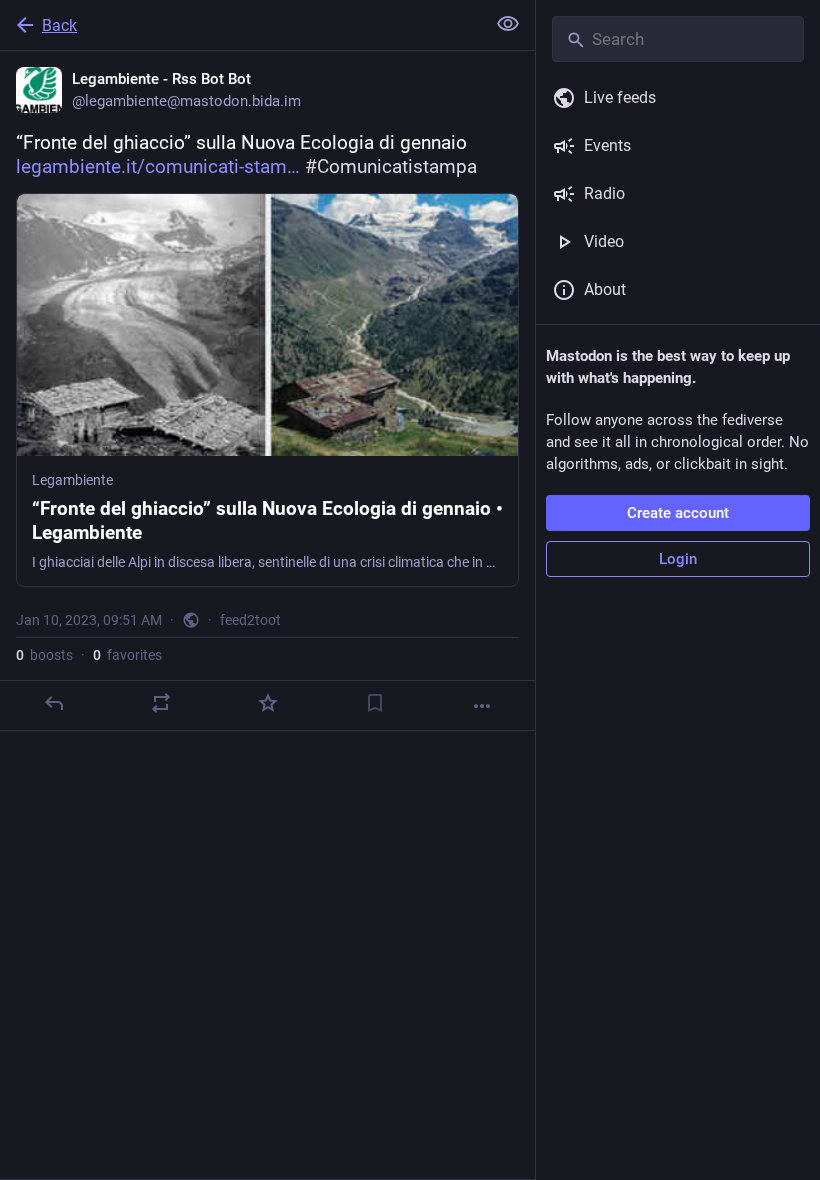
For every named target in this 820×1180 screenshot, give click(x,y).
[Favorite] (268, 703)
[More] (482, 706)
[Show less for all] (508, 24)
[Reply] (54, 703)
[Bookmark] (375, 703)
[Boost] (161, 703)
